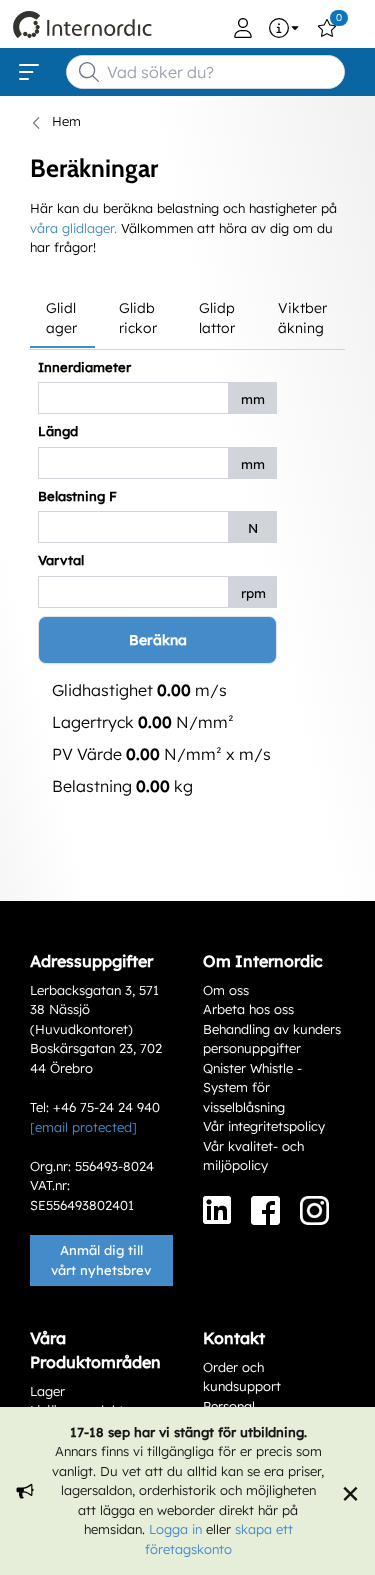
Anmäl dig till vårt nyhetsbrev (101, 1260)
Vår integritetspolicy (264, 1126)
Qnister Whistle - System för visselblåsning (252, 1087)
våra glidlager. (73, 228)
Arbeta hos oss (248, 1009)
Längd (58, 431)
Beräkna (158, 640)
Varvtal (61, 560)
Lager (47, 1391)
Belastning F (77, 496)
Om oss (226, 990)
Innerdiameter (84, 367)
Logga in (175, 1529)
